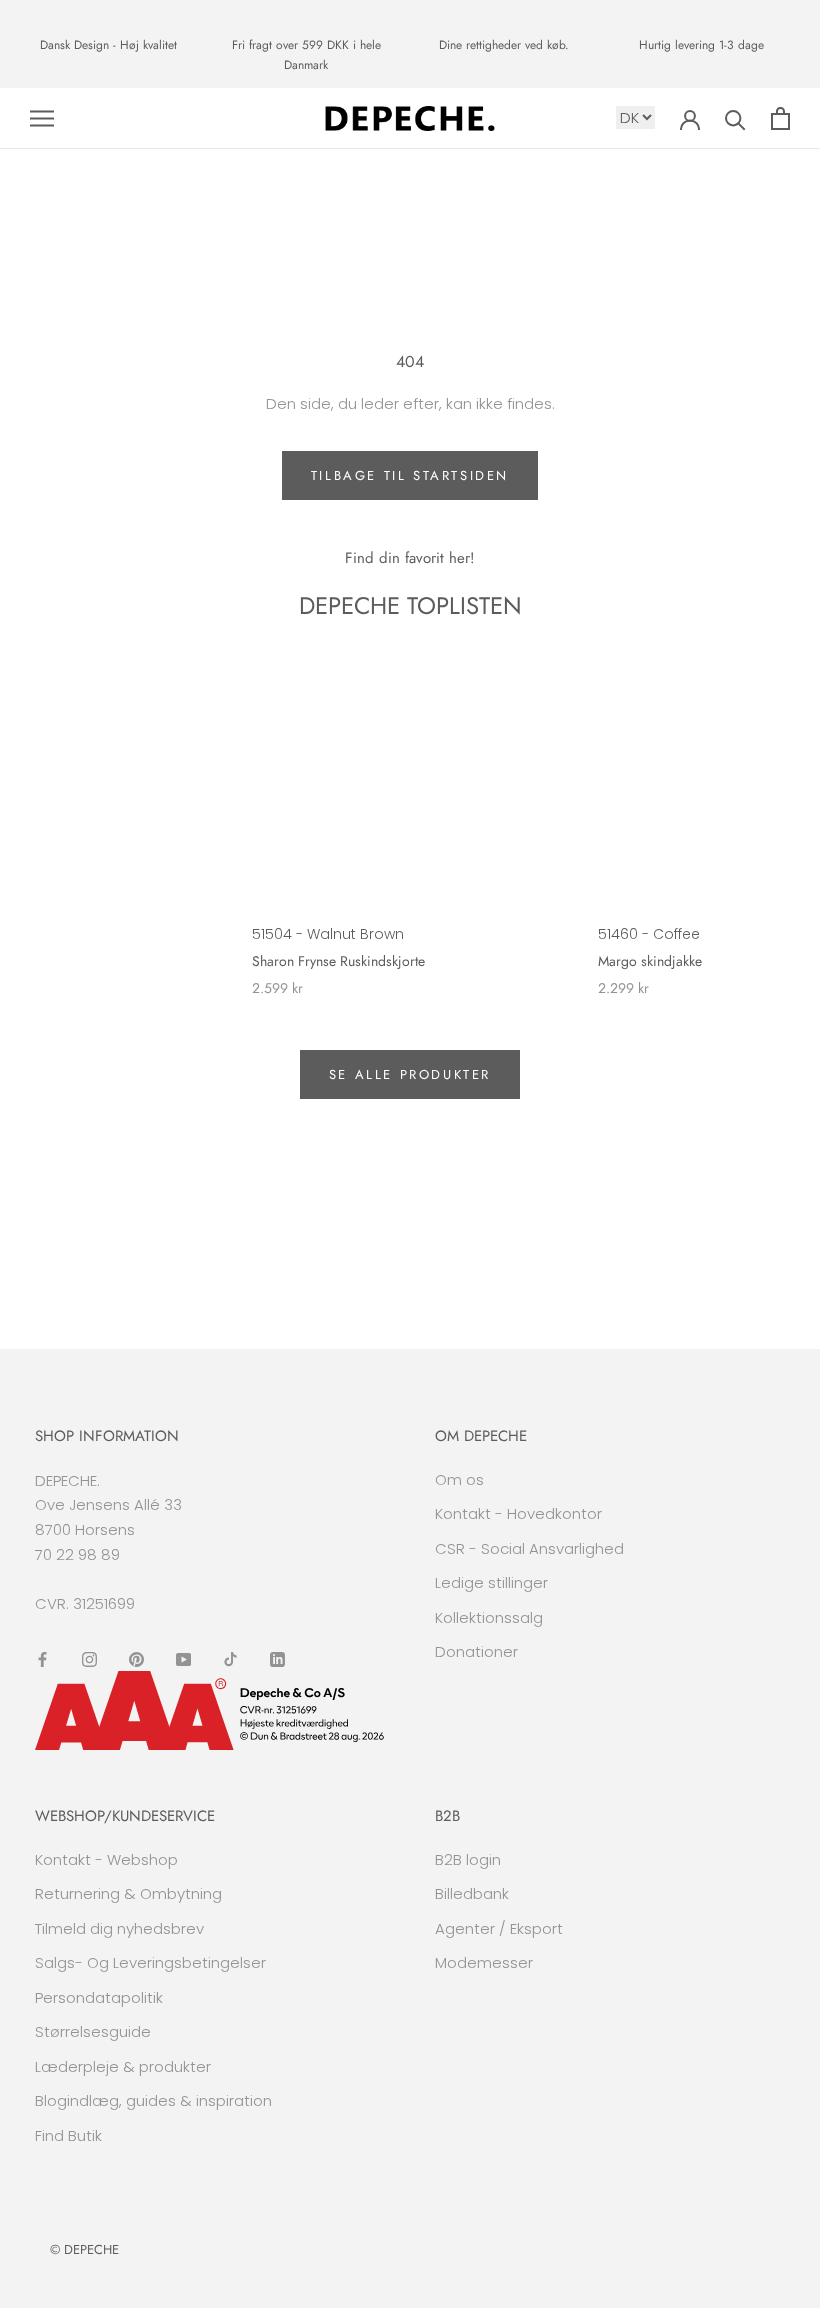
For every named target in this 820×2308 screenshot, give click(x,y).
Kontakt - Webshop (106, 1859)
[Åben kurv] (780, 118)
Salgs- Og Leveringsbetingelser (150, 1962)
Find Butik (68, 2135)
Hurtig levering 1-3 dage (701, 45)
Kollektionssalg (489, 1617)
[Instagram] (89, 1658)
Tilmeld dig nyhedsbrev (119, 1928)
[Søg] (735, 118)
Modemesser (484, 1962)
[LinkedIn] (277, 1658)
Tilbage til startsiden (410, 475)
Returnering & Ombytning (128, 1893)
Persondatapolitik (99, 1997)
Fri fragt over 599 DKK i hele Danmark (306, 55)
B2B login (468, 1859)
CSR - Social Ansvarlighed (529, 1548)
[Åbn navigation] (42, 118)
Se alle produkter (410, 1074)
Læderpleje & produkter (123, 2066)
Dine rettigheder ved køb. (504, 45)
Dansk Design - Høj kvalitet (108, 45)
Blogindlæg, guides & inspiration (153, 2100)
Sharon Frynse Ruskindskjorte (338, 961)
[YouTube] (183, 1658)
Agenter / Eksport (499, 1928)
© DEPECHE (84, 2249)
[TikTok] (230, 1658)
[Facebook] (42, 1658)
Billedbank (472, 1893)
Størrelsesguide (93, 2031)
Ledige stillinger (491, 1582)
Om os (459, 1479)
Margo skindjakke (650, 961)
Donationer (476, 1651)
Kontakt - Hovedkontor (518, 1513)
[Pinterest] (136, 1658)
